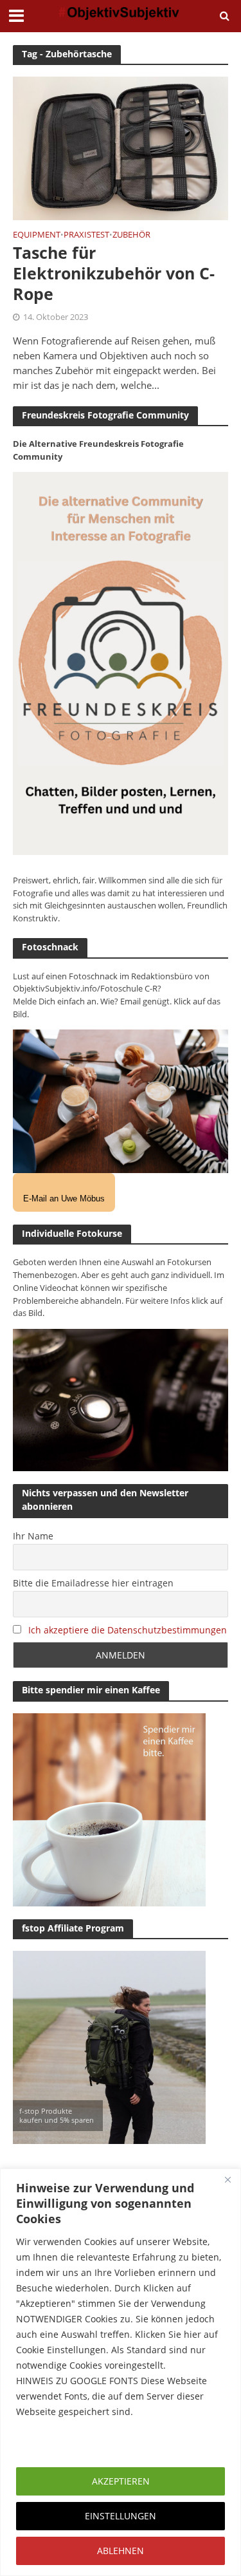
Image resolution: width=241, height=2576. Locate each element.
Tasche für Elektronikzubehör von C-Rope (114, 273)
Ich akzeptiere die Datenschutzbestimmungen (128, 1630)
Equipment (37, 236)
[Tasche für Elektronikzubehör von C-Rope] (121, 147)
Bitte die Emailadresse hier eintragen (93, 1583)
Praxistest (86, 236)
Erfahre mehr (48, 2442)
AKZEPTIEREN (121, 2481)
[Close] (228, 2179)
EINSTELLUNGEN (121, 2516)
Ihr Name (33, 1536)
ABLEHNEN (121, 2551)
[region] (121, 2372)
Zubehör (131, 236)
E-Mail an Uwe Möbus (64, 1199)
